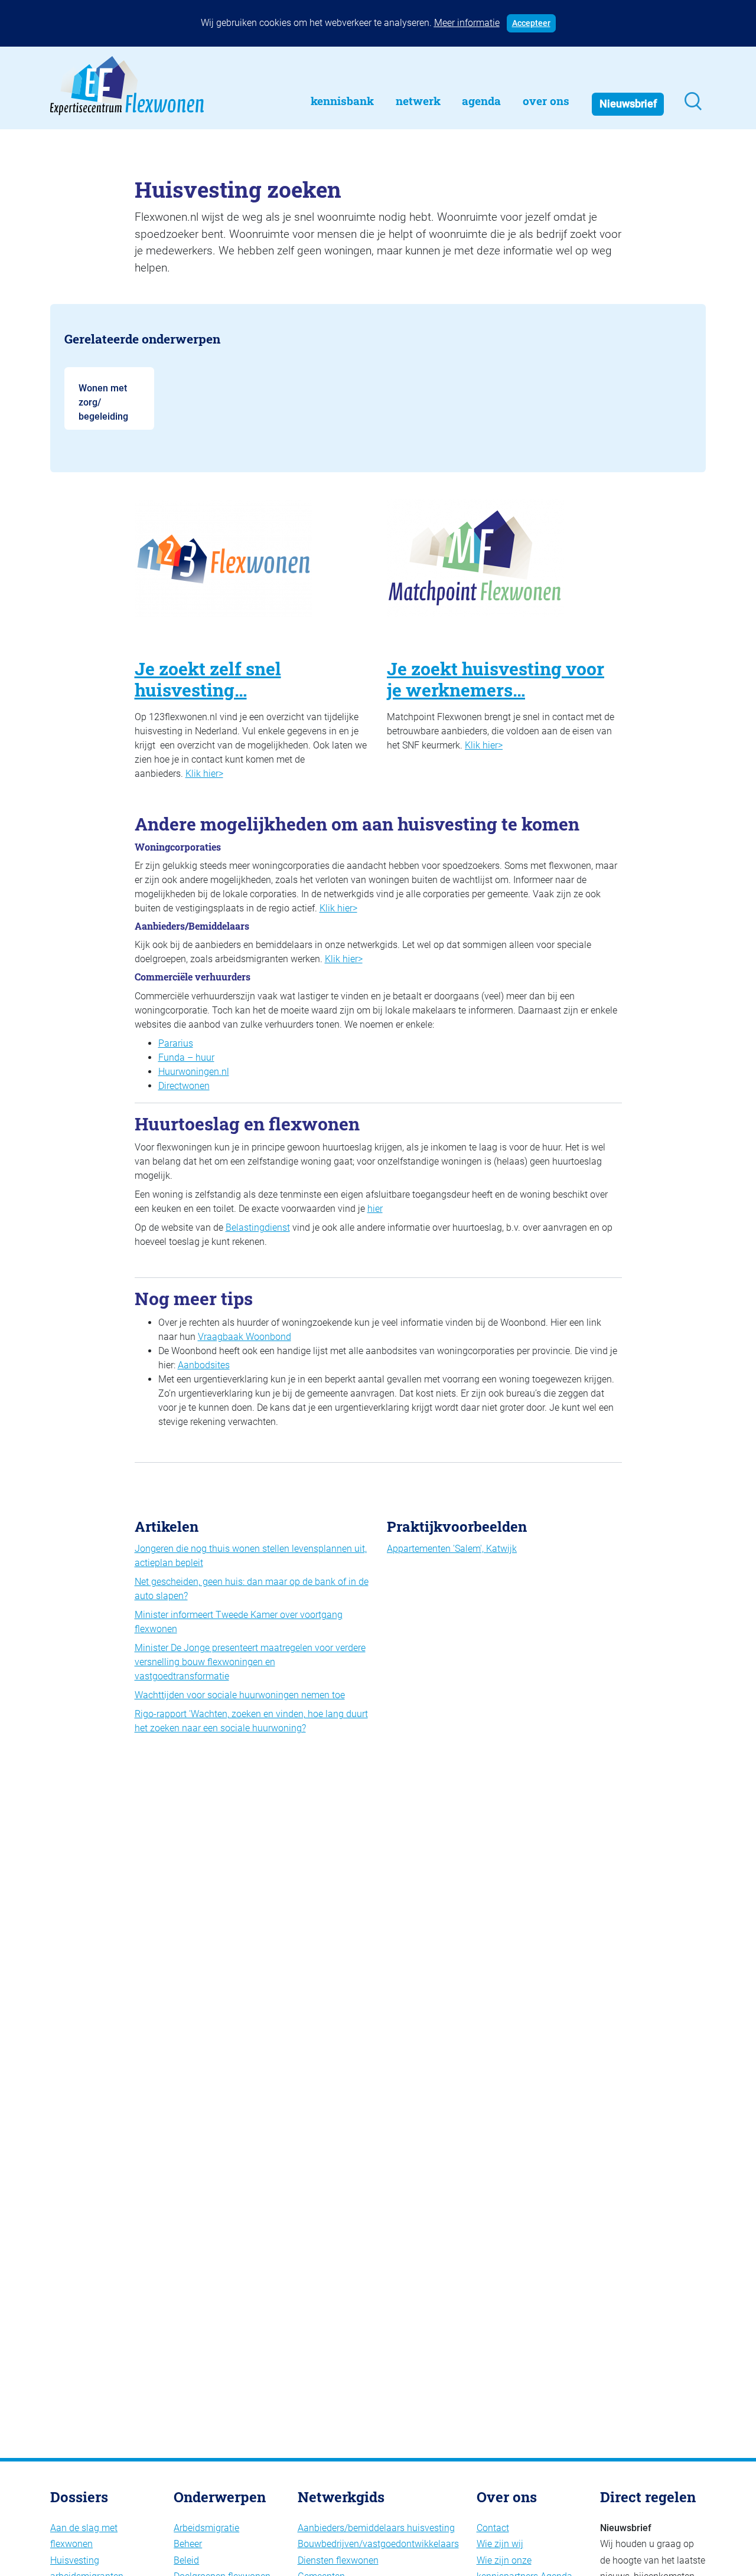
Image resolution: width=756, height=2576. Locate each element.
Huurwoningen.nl (194, 1072)
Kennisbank (342, 101)
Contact (493, 2528)
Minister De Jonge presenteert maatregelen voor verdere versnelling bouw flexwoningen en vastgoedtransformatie (250, 1662)
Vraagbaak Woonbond (245, 1337)
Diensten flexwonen (338, 2560)
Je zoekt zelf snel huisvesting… (208, 679)
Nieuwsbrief (628, 104)
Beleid (186, 2560)
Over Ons (546, 101)
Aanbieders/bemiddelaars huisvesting (376, 2528)
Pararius (176, 1043)
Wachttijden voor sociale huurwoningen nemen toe (240, 1695)
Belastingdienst (258, 1227)
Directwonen (184, 1086)
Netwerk (418, 101)
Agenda (481, 101)
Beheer (188, 2544)
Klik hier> (204, 774)
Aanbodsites (204, 1365)
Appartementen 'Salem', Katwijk (452, 1549)
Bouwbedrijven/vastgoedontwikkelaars (378, 2544)
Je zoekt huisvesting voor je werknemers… (496, 679)
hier (375, 1209)
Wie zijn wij (500, 2544)
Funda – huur (186, 1057)
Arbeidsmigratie (206, 2528)
